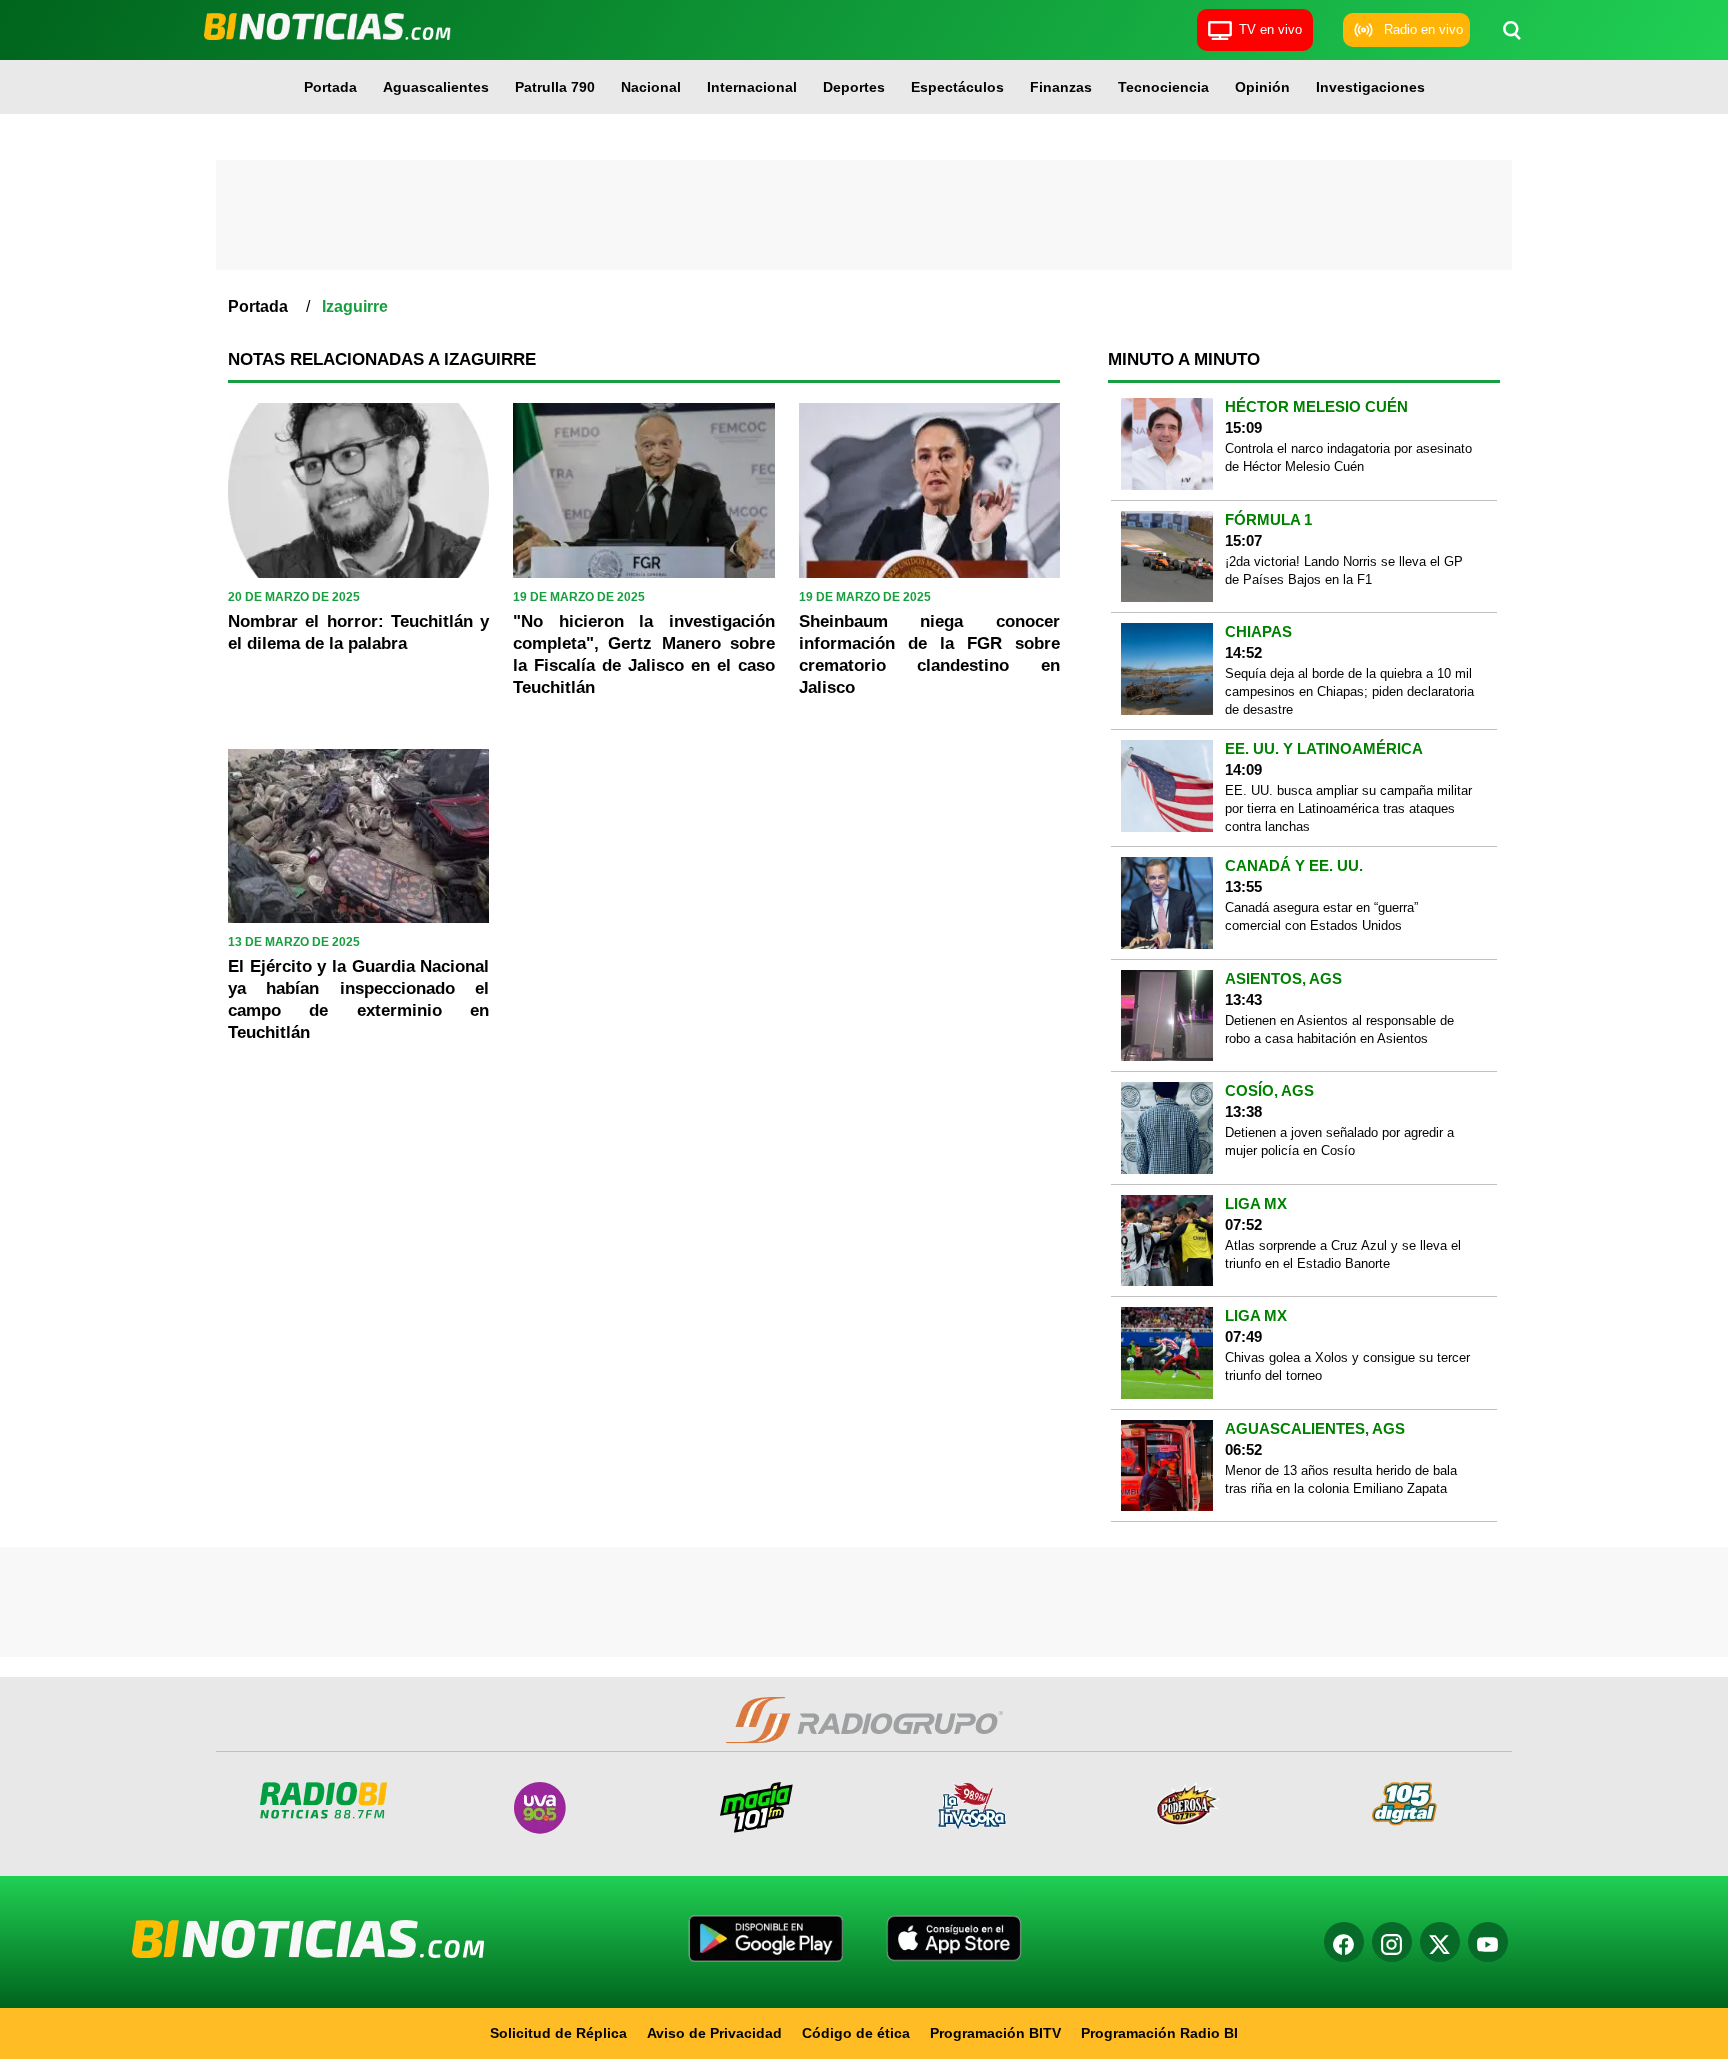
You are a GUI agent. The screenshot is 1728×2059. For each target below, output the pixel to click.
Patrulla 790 (555, 87)
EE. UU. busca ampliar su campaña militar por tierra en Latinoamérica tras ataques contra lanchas (1348, 808)
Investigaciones (1370, 87)
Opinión (1262, 87)
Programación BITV (995, 2033)
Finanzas (1061, 87)
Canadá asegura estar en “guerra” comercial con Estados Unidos (1321, 916)
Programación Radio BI (1159, 2033)
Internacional (752, 87)
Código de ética (856, 2033)
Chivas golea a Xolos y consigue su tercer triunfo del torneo (1347, 1366)
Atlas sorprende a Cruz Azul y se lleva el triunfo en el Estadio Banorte (1343, 1254)
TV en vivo (1270, 29)
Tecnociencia (1163, 87)
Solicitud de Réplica (558, 2033)
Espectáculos (957, 87)
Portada (330, 87)
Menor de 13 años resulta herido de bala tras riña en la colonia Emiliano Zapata (1341, 1479)
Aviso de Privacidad (714, 2033)
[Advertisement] (864, 215)
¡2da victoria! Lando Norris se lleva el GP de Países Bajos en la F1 (1344, 570)
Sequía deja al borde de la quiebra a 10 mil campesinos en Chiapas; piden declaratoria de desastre (1349, 691)
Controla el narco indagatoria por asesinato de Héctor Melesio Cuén (1348, 457)
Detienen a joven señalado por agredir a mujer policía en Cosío (1339, 1141)
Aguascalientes (436, 87)
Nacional (651, 87)
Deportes (854, 87)
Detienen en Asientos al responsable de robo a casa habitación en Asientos (1339, 1029)
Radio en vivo (1423, 29)
